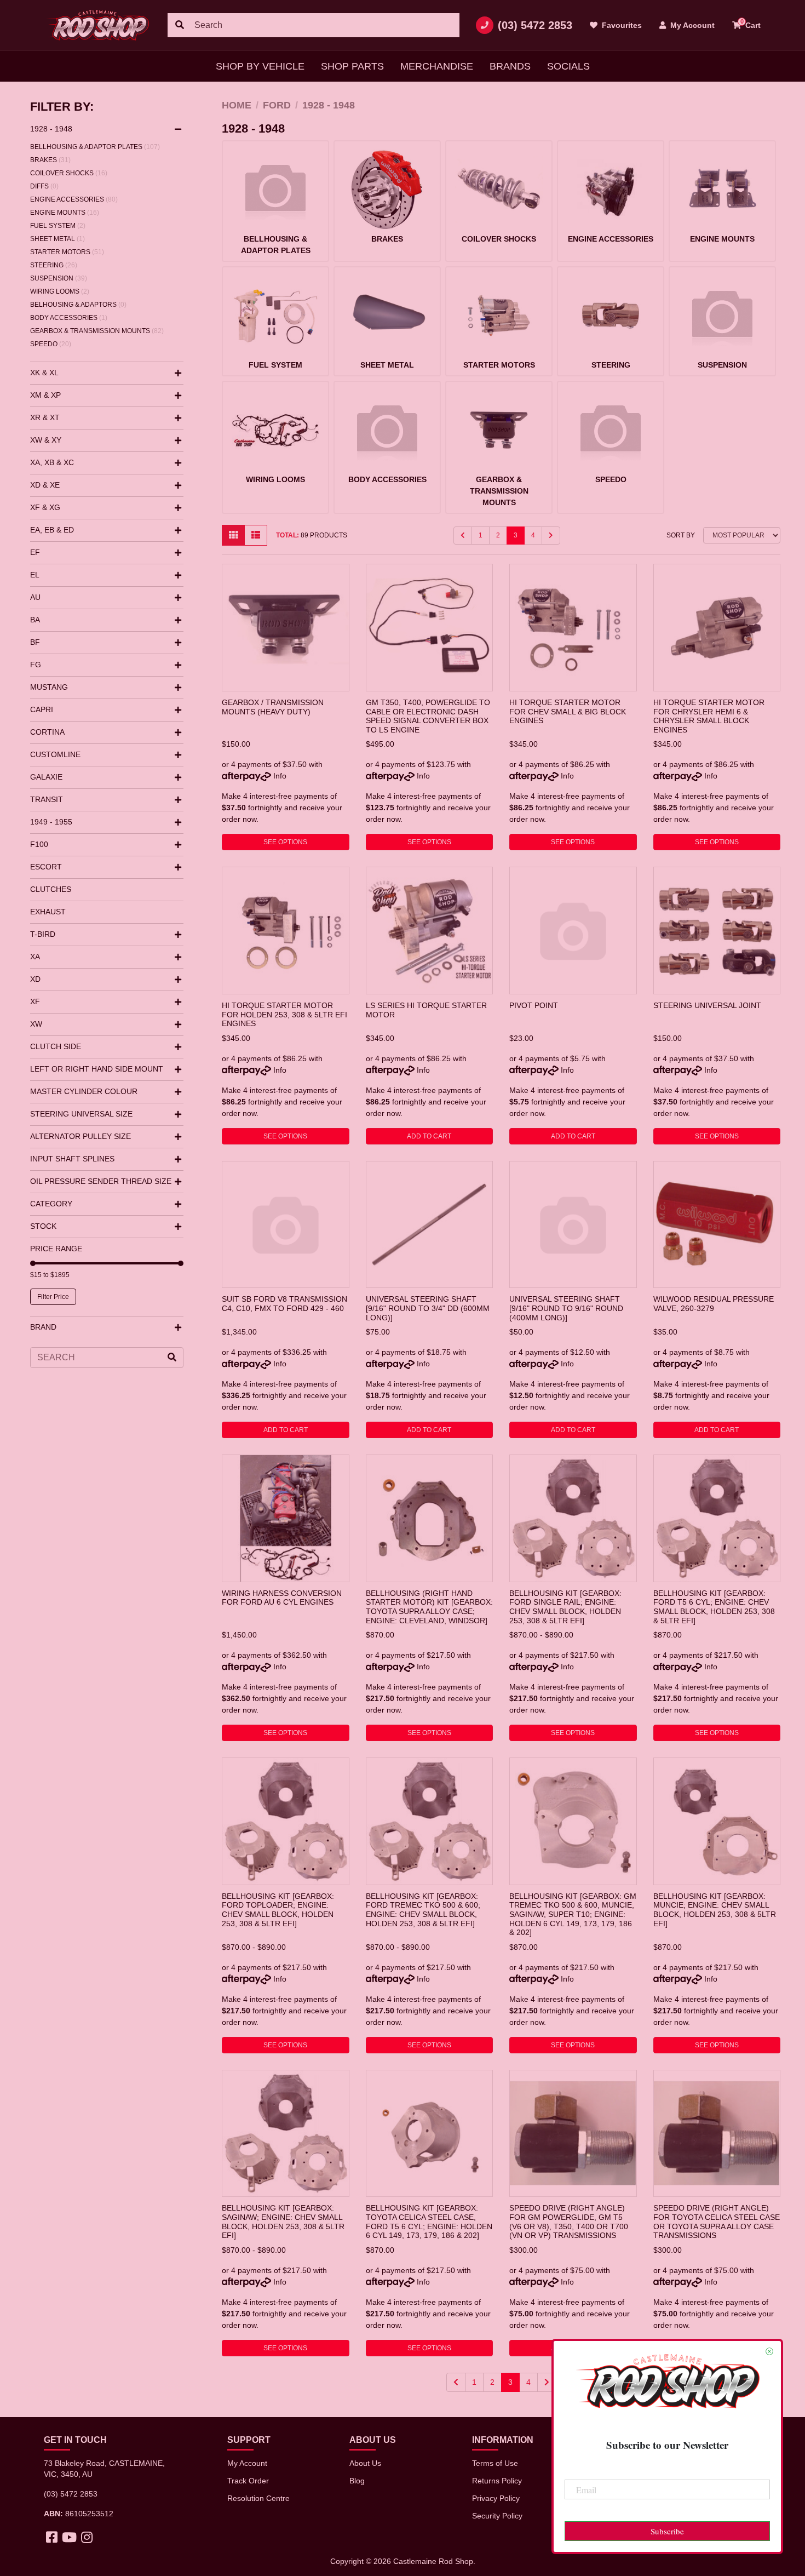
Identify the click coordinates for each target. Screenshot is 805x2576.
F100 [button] (39, 844)
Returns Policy (497, 2481)
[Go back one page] (463, 536)
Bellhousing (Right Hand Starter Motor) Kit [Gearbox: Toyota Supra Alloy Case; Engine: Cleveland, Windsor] (429, 1607)
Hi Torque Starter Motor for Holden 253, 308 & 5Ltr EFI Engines (284, 1014)
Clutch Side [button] (56, 1046)
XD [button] (35, 979)
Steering (54, 265)
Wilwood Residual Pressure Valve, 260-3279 (714, 1304)
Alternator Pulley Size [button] (81, 1136)
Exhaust (48, 912)
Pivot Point (534, 1005)
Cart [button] (751, 24)
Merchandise (437, 66)
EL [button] (35, 575)
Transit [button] (47, 799)
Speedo (51, 344)
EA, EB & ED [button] (52, 530)
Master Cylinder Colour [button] (84, 1091)
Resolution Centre (258, 2498)
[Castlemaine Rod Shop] (97, 25)
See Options (285, 842)
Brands (510, 66)
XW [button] (36, 1024)
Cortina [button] (47, 732)
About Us (365, 2463)
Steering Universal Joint (707, 1005)
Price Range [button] (56, 1249)
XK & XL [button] (44, 373)
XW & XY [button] (46, 440)
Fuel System (58, 226)
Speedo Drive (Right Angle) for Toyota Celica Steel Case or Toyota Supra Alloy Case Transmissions (717, 2222)
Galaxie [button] (46, 777)
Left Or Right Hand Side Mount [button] (97, 1069)
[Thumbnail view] (233, 535)
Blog (357, 2481)
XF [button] (35, 1001)
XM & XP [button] (45, 395)
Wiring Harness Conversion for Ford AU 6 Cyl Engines (282, 1598)
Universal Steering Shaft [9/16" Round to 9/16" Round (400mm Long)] (566, 1308)
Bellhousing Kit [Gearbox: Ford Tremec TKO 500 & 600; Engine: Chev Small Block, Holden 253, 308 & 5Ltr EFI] (423, 1910)
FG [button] (36, 665)
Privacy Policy (496, 2498)
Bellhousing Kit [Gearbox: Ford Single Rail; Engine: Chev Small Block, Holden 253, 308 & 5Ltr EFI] (565, 1607)
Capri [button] (42, 709)
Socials (568, 66)
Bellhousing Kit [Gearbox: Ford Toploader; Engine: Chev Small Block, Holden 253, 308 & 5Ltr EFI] (278, 1910)
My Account (247, 2463)
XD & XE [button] (45, 485)
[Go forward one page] (551, 536)
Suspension (59, 278)
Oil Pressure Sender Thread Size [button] (101, 1181)
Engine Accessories (74, 199)
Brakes (50, 160)
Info (280, 776)
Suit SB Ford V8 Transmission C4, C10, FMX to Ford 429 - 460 (284, 1304)
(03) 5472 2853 (535, 25)
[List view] (256, 535)
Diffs (44, 186)
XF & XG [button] (45, 507)
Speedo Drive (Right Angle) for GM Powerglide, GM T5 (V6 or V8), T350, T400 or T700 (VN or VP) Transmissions (569, 2222)
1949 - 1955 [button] (51, 822)
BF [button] (35, 642)
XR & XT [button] (45, 417)
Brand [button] (43, 1327)
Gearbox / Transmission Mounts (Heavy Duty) (273, 707)
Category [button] (51, 1204)
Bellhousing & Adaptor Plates (95, 147)
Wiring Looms (60, 291)
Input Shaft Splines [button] (72, 1159)
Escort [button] (46, 867)
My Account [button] (691, 25)
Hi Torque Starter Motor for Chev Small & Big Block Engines (568, 711)
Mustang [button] (49, 687)
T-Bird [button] (43, 934)
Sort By (681, 535)
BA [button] (35, 620)
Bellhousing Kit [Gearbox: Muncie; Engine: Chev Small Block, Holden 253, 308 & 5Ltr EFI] (715, 1910)
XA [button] (35, 957)
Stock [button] (43, 1226)
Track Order (248, 2481)
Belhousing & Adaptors (78, 305)
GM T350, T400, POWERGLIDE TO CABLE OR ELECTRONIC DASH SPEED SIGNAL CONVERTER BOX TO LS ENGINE (428, 716)
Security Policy (497, 2516)
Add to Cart (429, 1136)
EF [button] (35, 552)
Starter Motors (67, 252)
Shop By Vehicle (260, 66)
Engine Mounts (65, 213)
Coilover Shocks (69, 173)
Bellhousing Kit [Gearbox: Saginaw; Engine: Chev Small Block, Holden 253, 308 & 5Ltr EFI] (283, 2222)
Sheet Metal (58, 239)
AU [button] (35, 597)
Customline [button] (55, 754)
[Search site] (180, 25)
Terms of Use (495, 2463)
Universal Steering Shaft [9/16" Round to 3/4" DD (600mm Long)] (428, 1308)
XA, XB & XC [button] (52, 462)
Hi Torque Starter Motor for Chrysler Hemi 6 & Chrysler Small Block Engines (709, 716)
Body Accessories (69, 318)
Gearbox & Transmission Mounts (97, 331)
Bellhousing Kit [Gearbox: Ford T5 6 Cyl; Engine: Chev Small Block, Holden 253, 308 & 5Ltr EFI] (714, 1607)
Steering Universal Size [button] (81, 1114)
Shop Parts (352, 66)
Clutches (51, 889)
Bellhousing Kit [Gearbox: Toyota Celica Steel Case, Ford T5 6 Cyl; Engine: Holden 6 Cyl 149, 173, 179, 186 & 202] (429, 2222)
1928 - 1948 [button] (51, 129)
